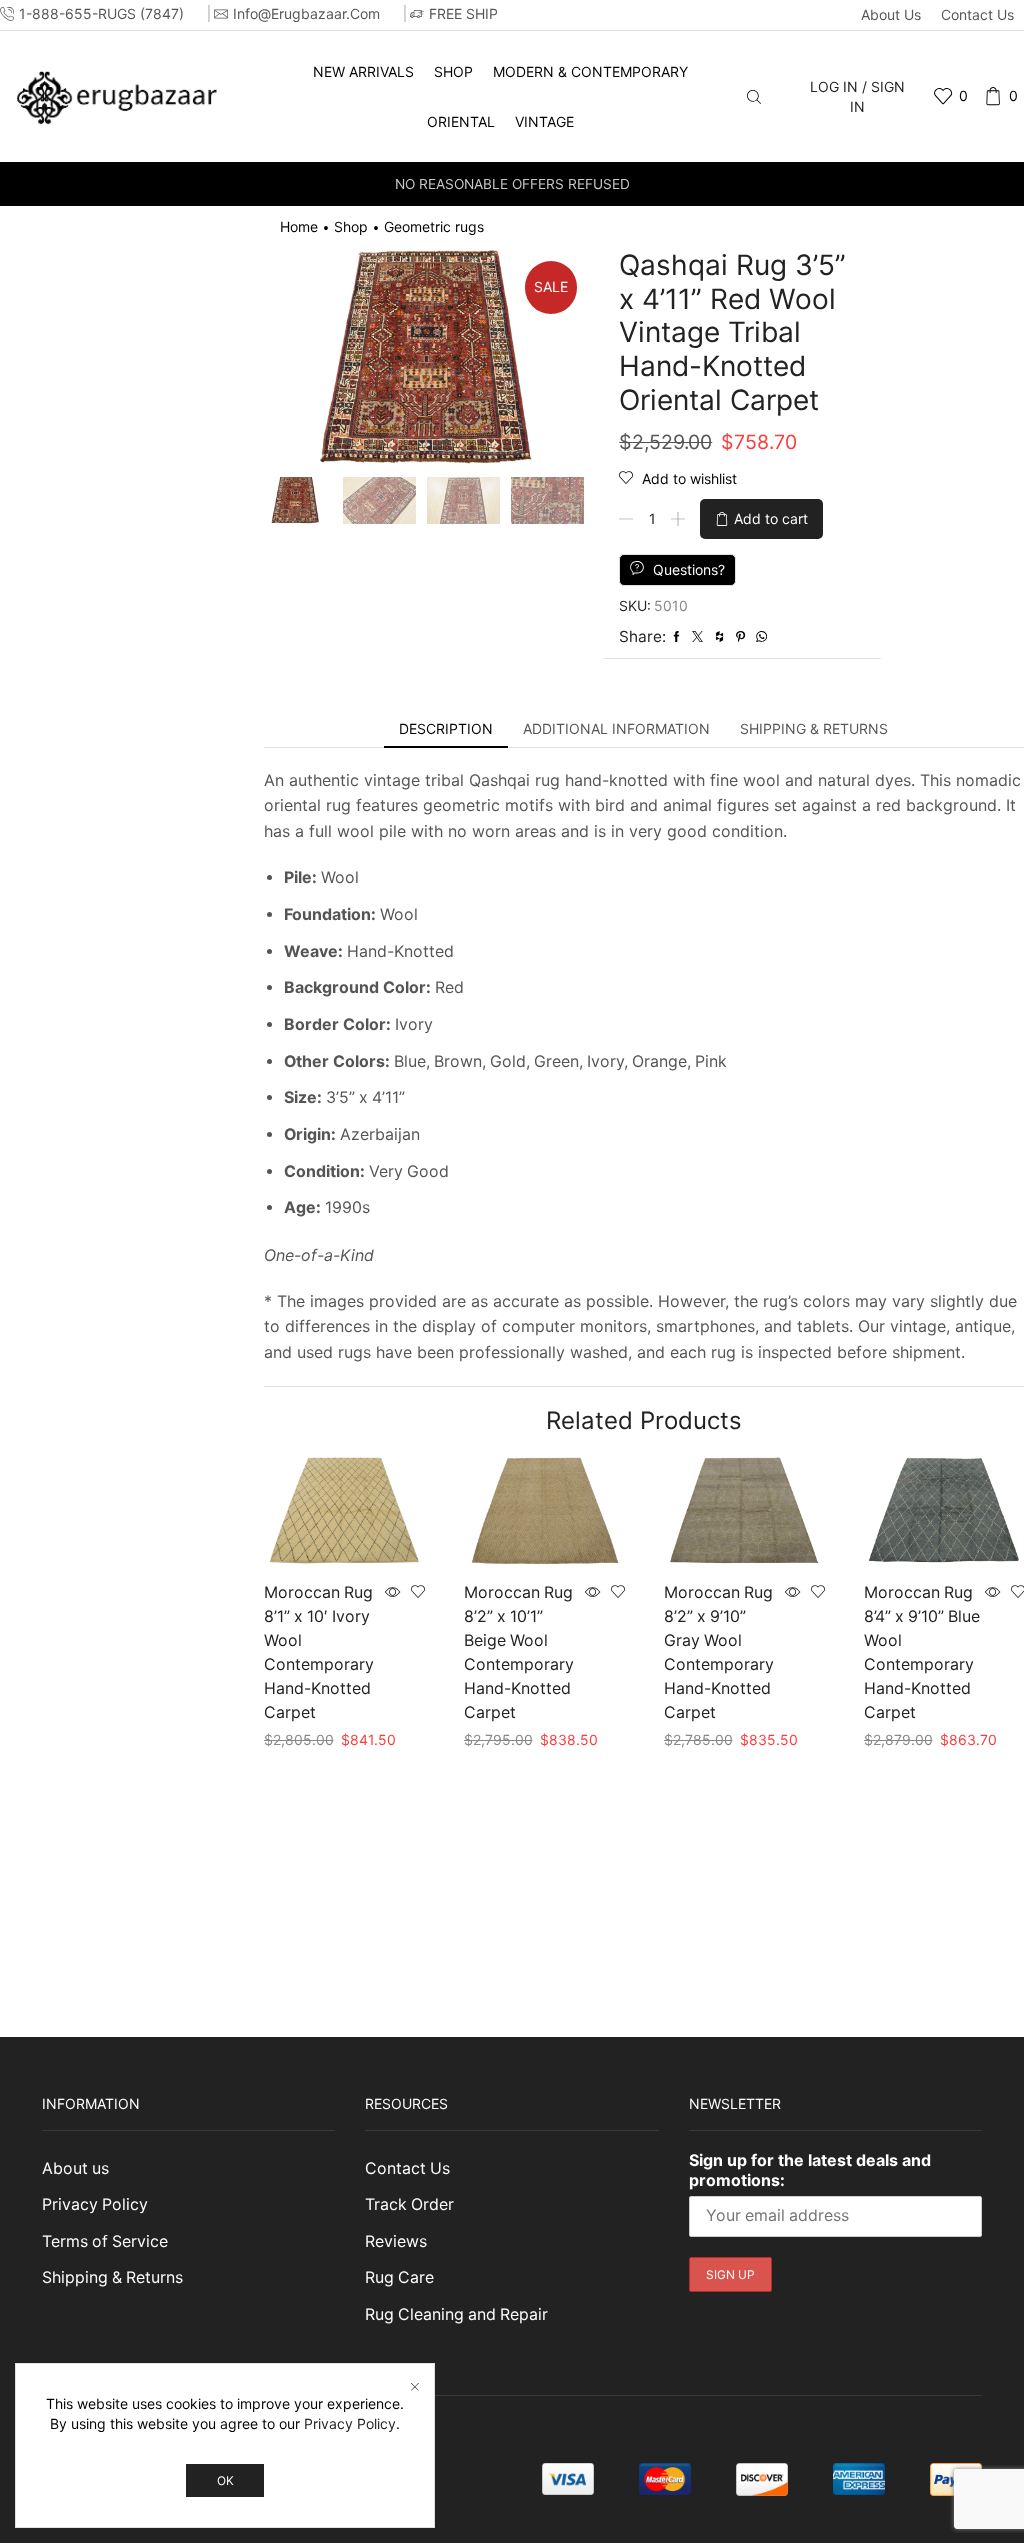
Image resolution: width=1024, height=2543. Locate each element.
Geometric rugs (434, 226)
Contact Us (977, 14)
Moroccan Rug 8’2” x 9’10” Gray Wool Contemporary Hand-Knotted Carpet (719, 1652)
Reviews (396, 2241)
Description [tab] (446, 728)
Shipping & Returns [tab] (814, 728)
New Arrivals (363, 71)
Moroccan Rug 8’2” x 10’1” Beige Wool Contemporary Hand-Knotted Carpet (519, 1652)
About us (891, 14)
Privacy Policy (95, 2204)
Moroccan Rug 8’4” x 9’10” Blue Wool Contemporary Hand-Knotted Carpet (922, 1652)
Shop (453, 71)
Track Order (409, 2204)
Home (299, 226)
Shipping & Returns (112, 2277)
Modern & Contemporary (590, 71)
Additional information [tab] (616, 728)
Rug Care (399, 2277)
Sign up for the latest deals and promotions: (810, 2170)
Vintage (544, 121)
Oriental (461, 121)
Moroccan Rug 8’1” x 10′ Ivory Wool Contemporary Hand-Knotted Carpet (319, 1652)
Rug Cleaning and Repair (456, 2314)
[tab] (446, 729)
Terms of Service (105, 2241)
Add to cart (771, 518)
